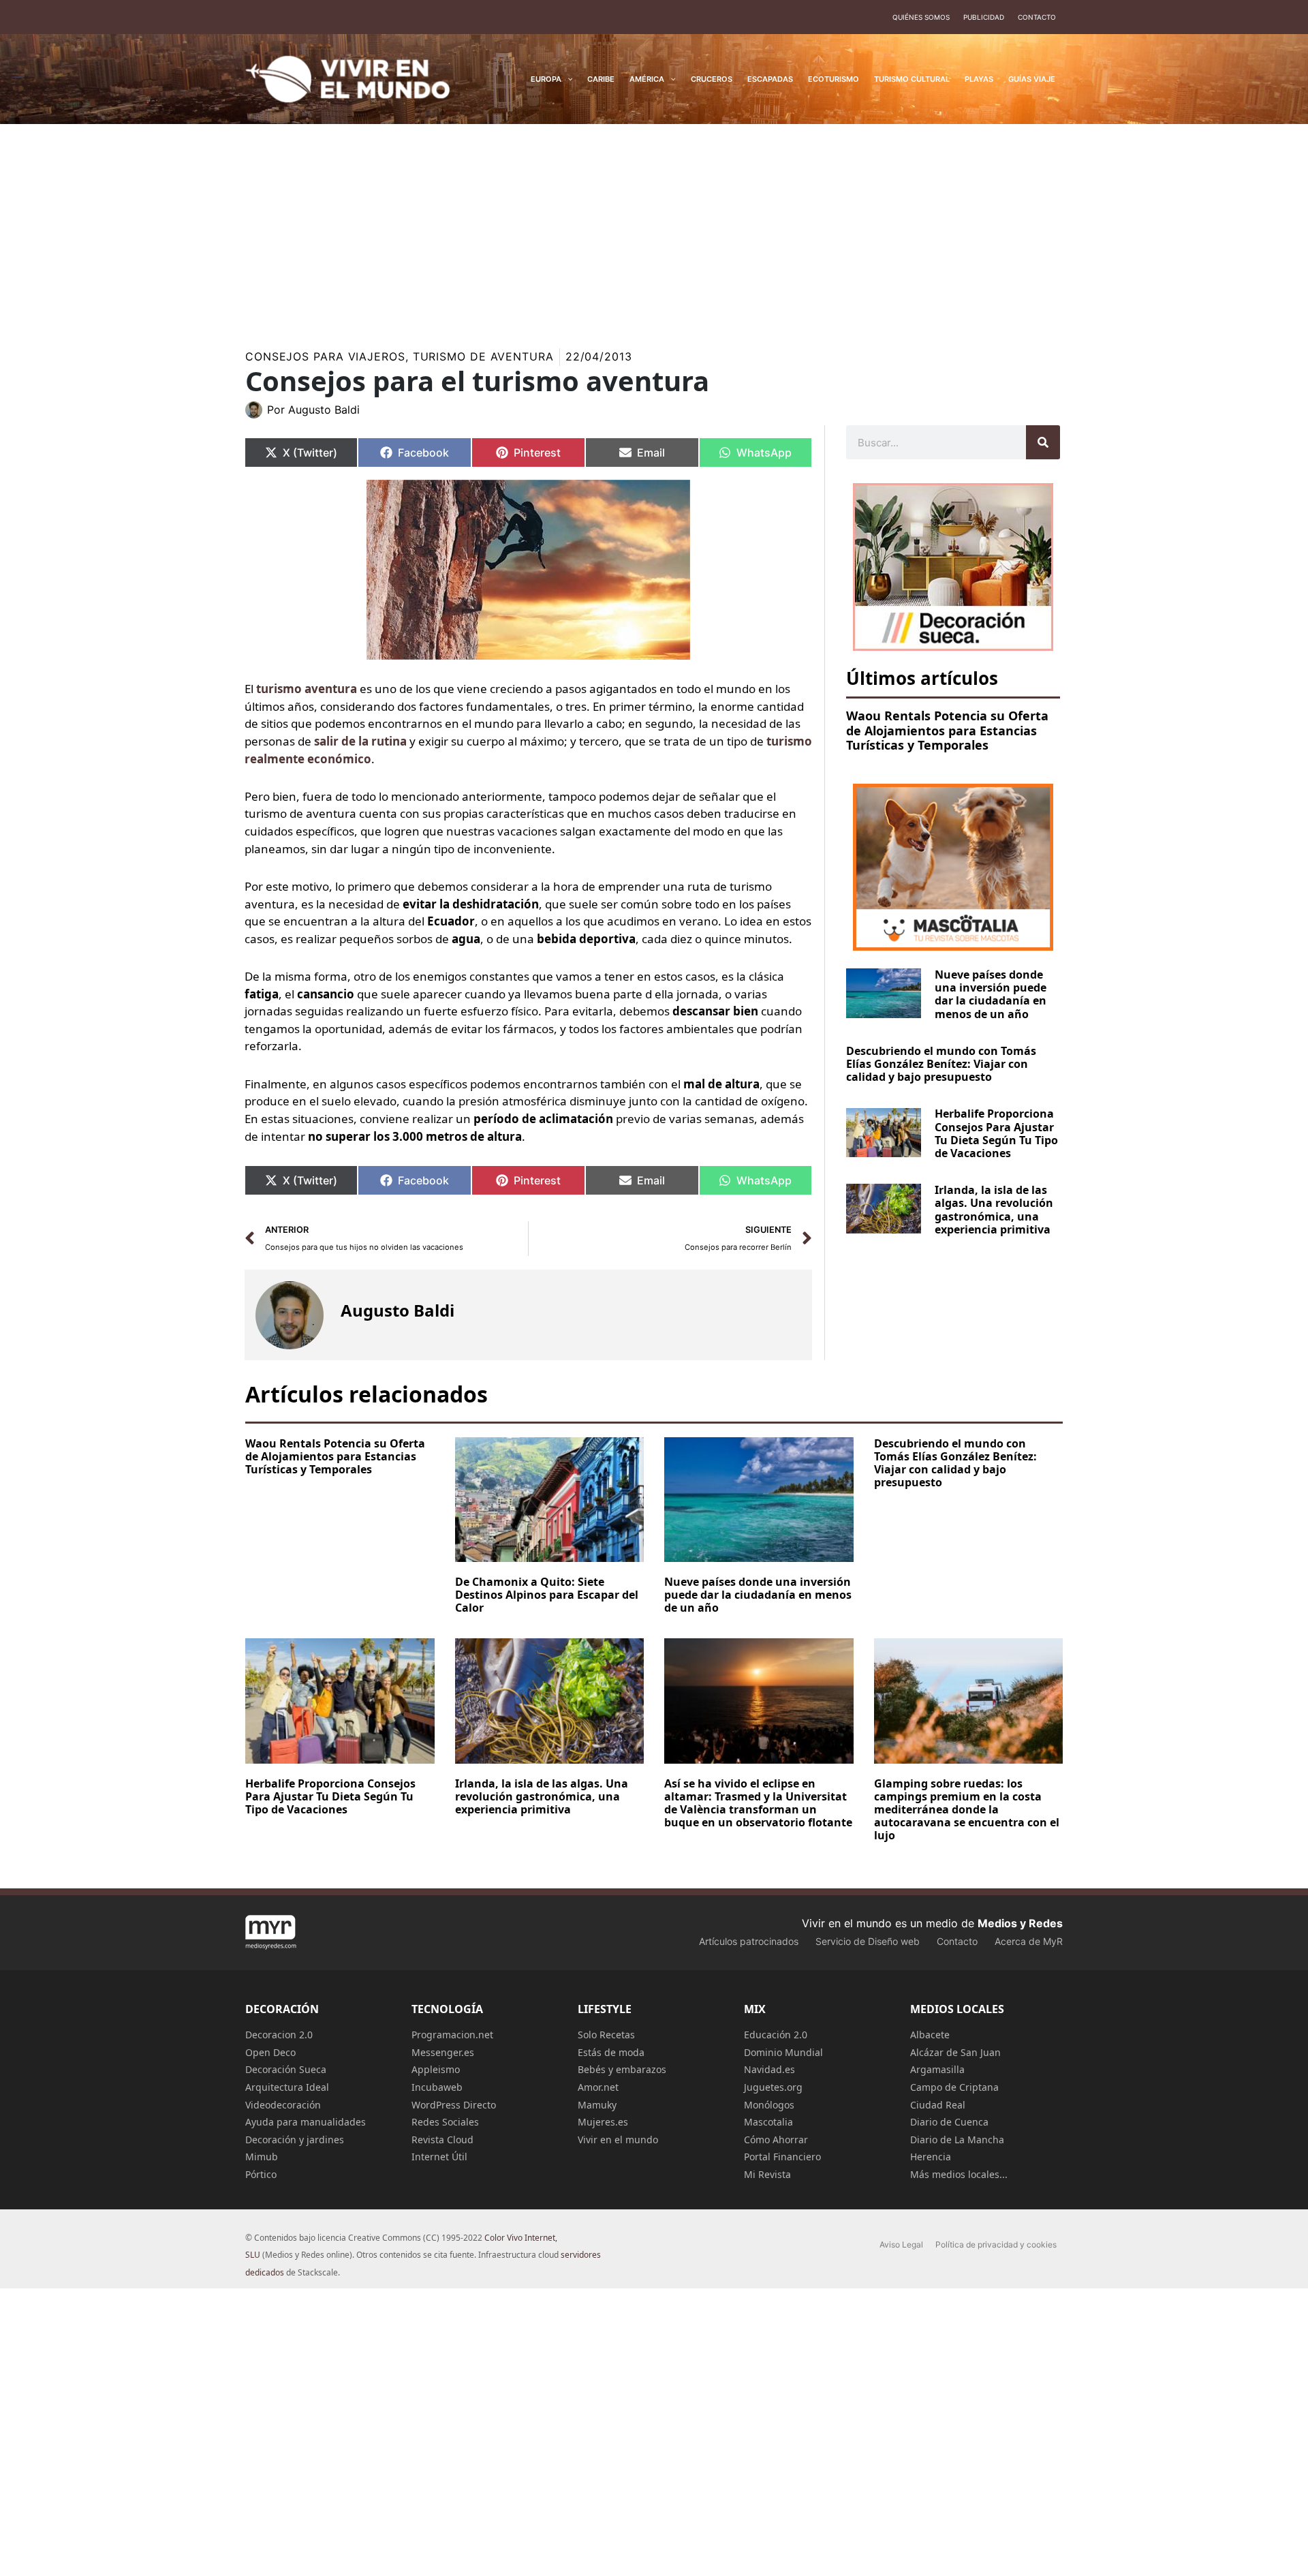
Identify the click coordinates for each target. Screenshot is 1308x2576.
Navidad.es (769, 2069)
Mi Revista (767, 2174)
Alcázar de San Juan (955, 2052)
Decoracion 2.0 (279, 2035)
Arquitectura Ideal (287, 2087)
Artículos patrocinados (749, 1941)
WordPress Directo (454, 2105)
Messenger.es (443, 2052)
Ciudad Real (938, 2105)
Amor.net (598, 2087)
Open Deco (270, 2052)
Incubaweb (437, 2087)
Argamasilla (937, 2069)
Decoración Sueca (286, 2069)
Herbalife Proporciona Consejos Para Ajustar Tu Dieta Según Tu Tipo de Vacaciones (996, 1133)
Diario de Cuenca (949, 2122)
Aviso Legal (901, 2244)
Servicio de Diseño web (868, 1941)
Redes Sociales (445, 2122)
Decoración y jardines (295, 2140)
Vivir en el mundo (618, 2140)
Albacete (930, 2035)
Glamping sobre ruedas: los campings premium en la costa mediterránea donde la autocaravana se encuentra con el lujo (967, 1810)
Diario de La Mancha (957, 2140)
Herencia (931, 2157)
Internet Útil (439, 2157)
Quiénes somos (921, 17)
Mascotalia (768, 2122)
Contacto (1037, 17)
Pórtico (261, 2174)
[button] (567, 79)
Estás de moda (611, 2052)
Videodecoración (283, 2105)
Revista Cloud (442, 2140)
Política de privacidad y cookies (996, 2244)
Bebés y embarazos (622, 2069)
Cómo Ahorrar (776, 2140)
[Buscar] (1043, 442)
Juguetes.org (773, 2087)
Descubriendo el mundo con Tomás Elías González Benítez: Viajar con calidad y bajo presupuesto (941, 1064)
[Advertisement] (654, 226)
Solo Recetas (606, 2035)
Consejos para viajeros (325, 356)
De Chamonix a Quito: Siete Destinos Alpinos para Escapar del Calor (547, 1595)
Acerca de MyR (1029, 1941)
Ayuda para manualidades (306, 2122)
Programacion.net (452, 2035)
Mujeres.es (603, 2122)
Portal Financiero (782, 2157)
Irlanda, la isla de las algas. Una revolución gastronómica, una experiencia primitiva (994, 1210)
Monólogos (769, 2105)
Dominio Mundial (783, 2052)
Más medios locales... (959, 2174)
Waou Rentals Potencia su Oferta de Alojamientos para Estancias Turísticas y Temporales (947, 730)
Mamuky (597, 2105)
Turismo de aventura (483, 356)
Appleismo (436, 2069)
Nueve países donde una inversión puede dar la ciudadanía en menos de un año (991, 994)
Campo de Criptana (954, 2087)
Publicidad (984, 17)
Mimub (262, 2157)
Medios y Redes (1020, 1923)
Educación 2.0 (776, 2035)
